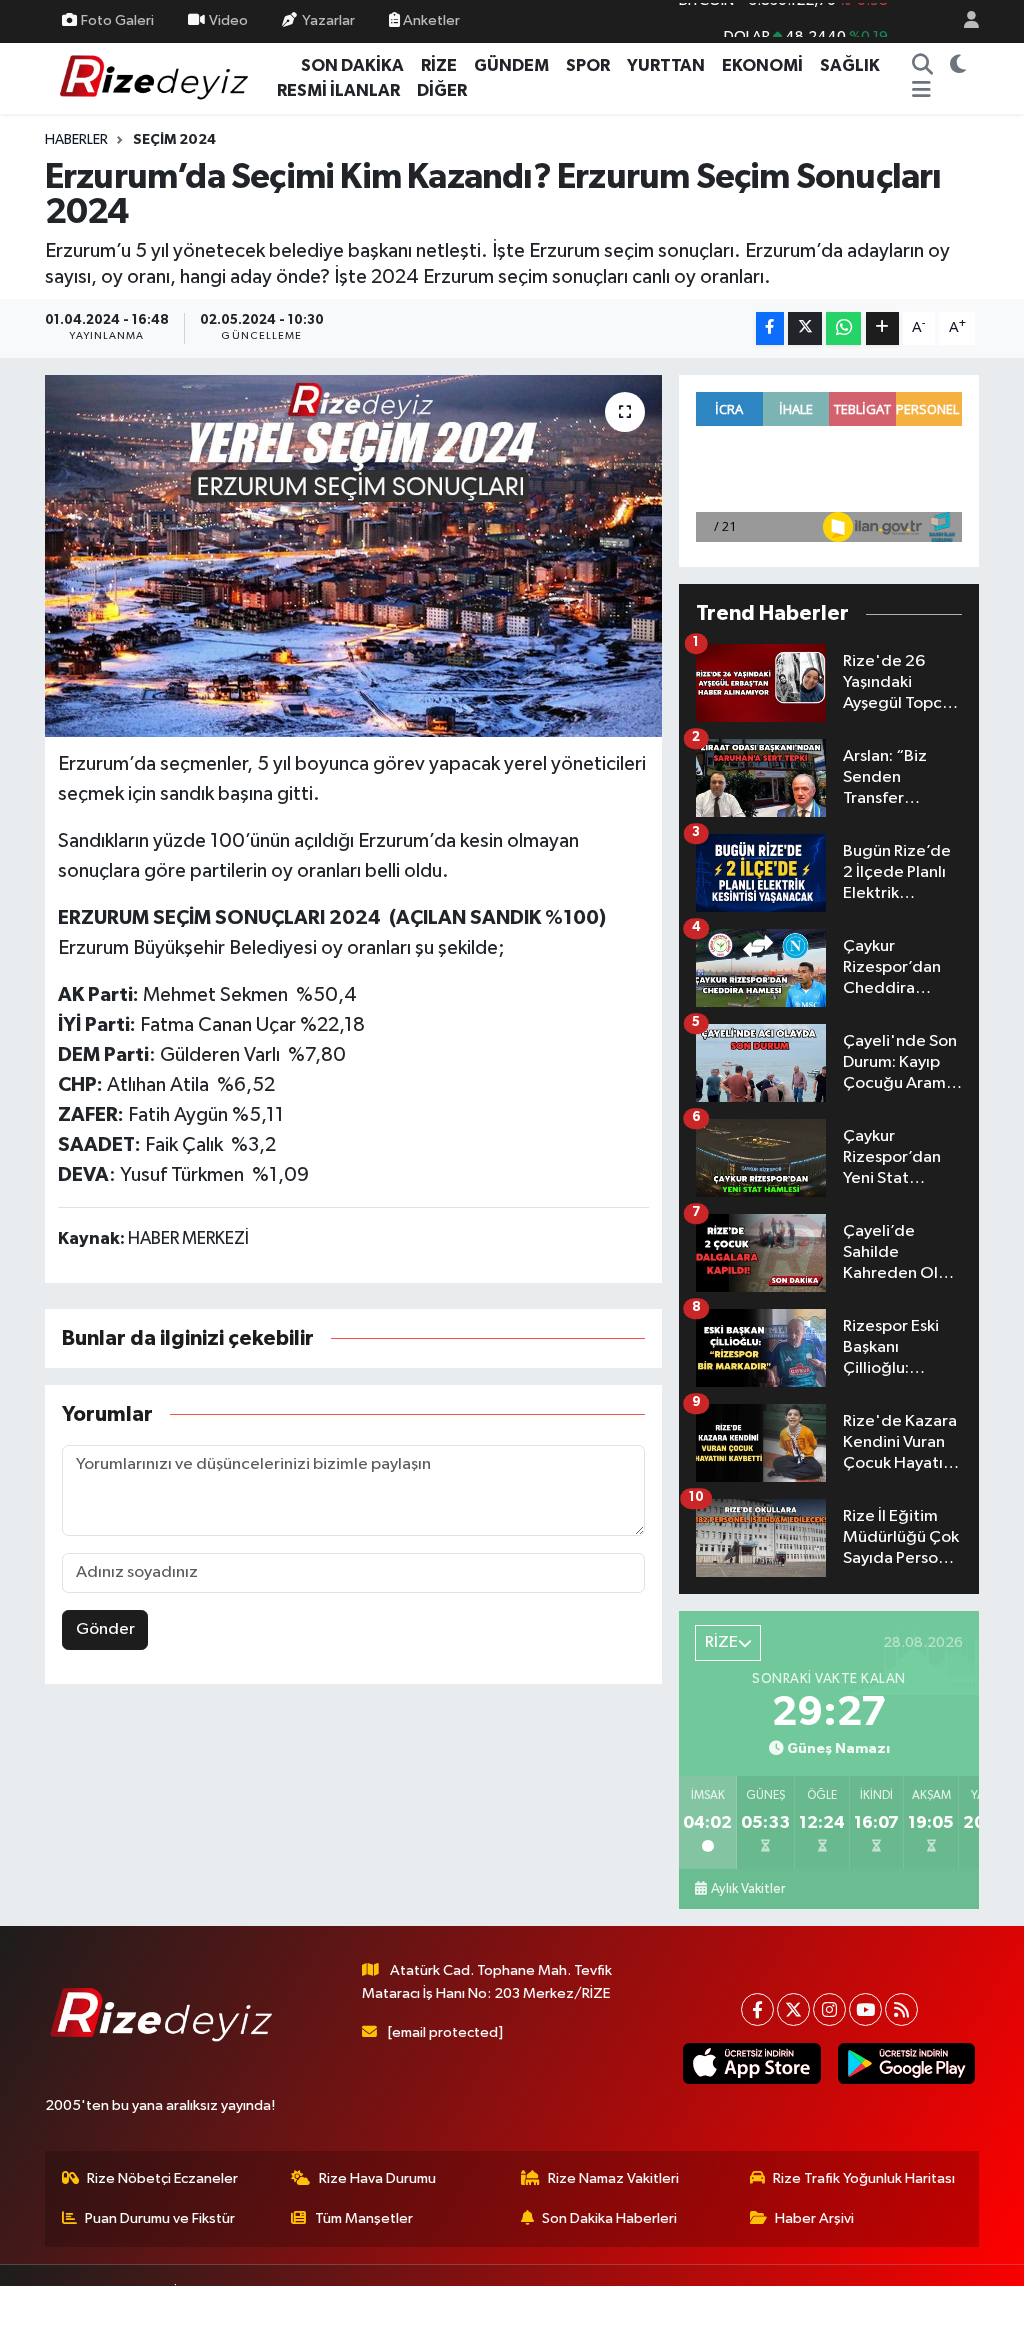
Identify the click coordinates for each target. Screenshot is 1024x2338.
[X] (793, 2009)
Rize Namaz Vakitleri (613, 2178)
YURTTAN (666, 65)
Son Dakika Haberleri (609, 2218)
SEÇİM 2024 (174, 140)
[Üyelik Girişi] (963, 21)
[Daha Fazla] (882, 328)
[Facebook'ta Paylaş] (770, 328)
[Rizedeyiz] (157, 77)
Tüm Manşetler (364, 2218)
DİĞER (442, 90)
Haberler (76, 140)
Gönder (105, 1629)
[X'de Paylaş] (805, 328)
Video (228, 20)
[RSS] (901, 2009)
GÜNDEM (511, 65)
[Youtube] (865, 2009)
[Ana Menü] (921, 91)
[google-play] (906, 2063)
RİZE (439, 65)
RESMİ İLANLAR (338, 90)
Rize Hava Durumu (377, 2178)
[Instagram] (829, 2009)
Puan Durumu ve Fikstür (160, 2218)
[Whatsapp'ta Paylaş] (843, 328)
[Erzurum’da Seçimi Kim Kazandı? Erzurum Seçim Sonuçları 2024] (353, 556)
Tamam (953, 2309)
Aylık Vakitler (748, 1889)
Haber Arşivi (814, 2218)
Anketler (430, 20)
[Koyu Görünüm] (958, 66)
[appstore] (752, 2063)
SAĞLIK (850, 65)
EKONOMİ (762, 65)
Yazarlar (328, 20)
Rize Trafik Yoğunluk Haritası (864, 2178)
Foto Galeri (117, 20)
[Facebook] (757, 2009)
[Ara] (923, 66)
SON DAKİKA (352, 65)
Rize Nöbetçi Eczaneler (162, 2178)
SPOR (588, 65)
